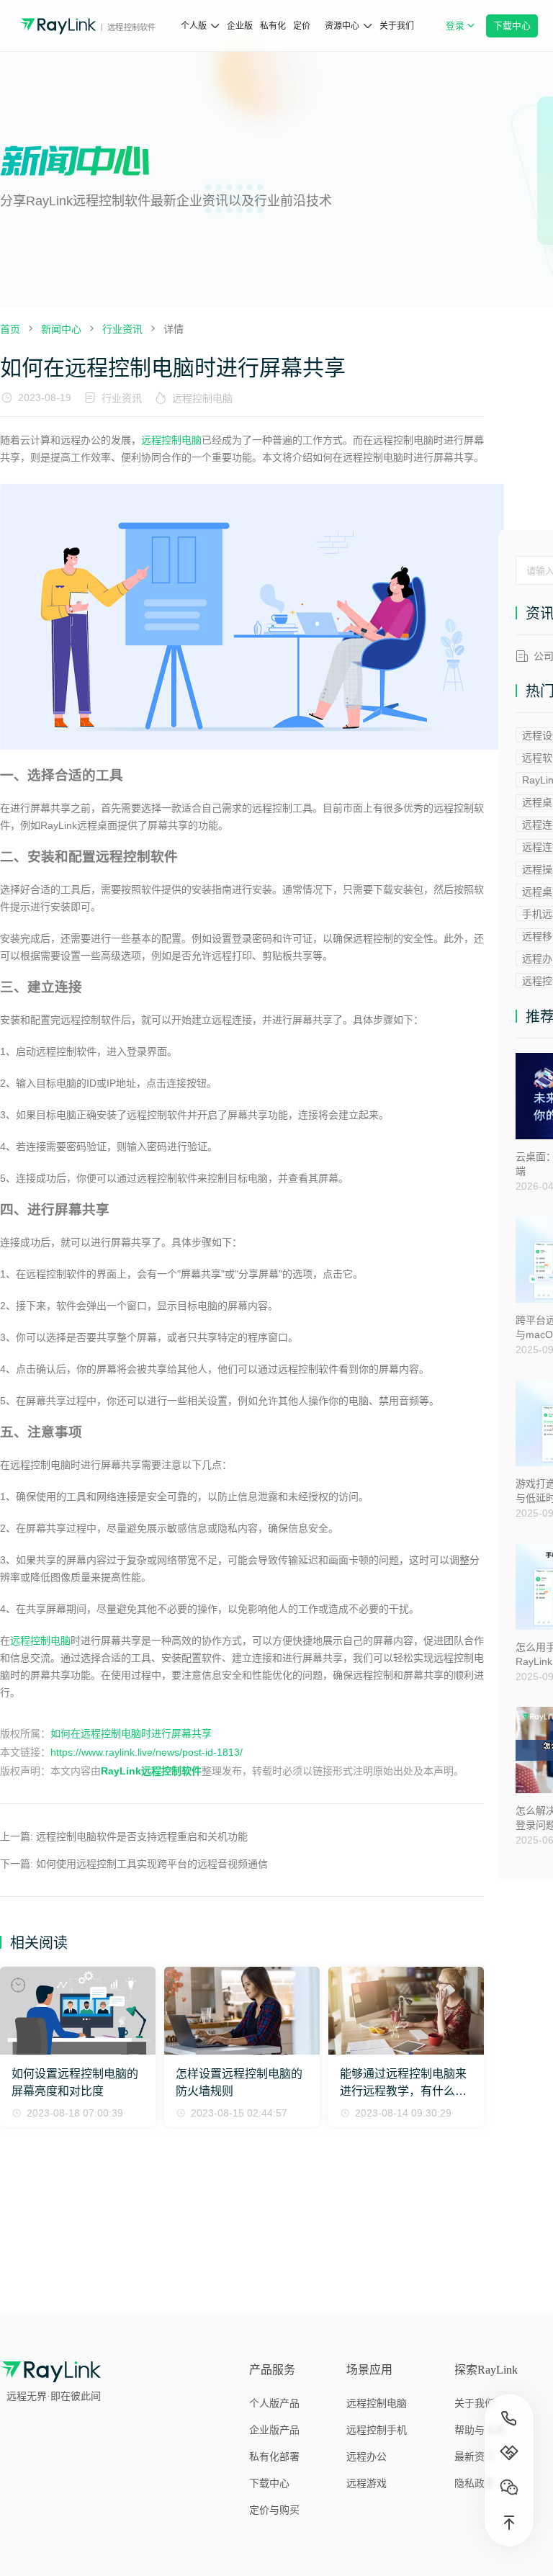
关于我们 (397, 26)
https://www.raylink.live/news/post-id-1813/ (147, 1752)
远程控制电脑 (202, 398)
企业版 (240, 26)
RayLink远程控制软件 (151, 1771)
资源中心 (342, 26)
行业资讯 (122, 398)
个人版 (194, 26)
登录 (463, 33)
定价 (302, 26)
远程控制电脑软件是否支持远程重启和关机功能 (142, 1836)
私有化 (273, 26)
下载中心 (512, 26)
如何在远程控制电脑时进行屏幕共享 (131, 1733)
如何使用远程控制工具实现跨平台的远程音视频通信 (152, 1864)
